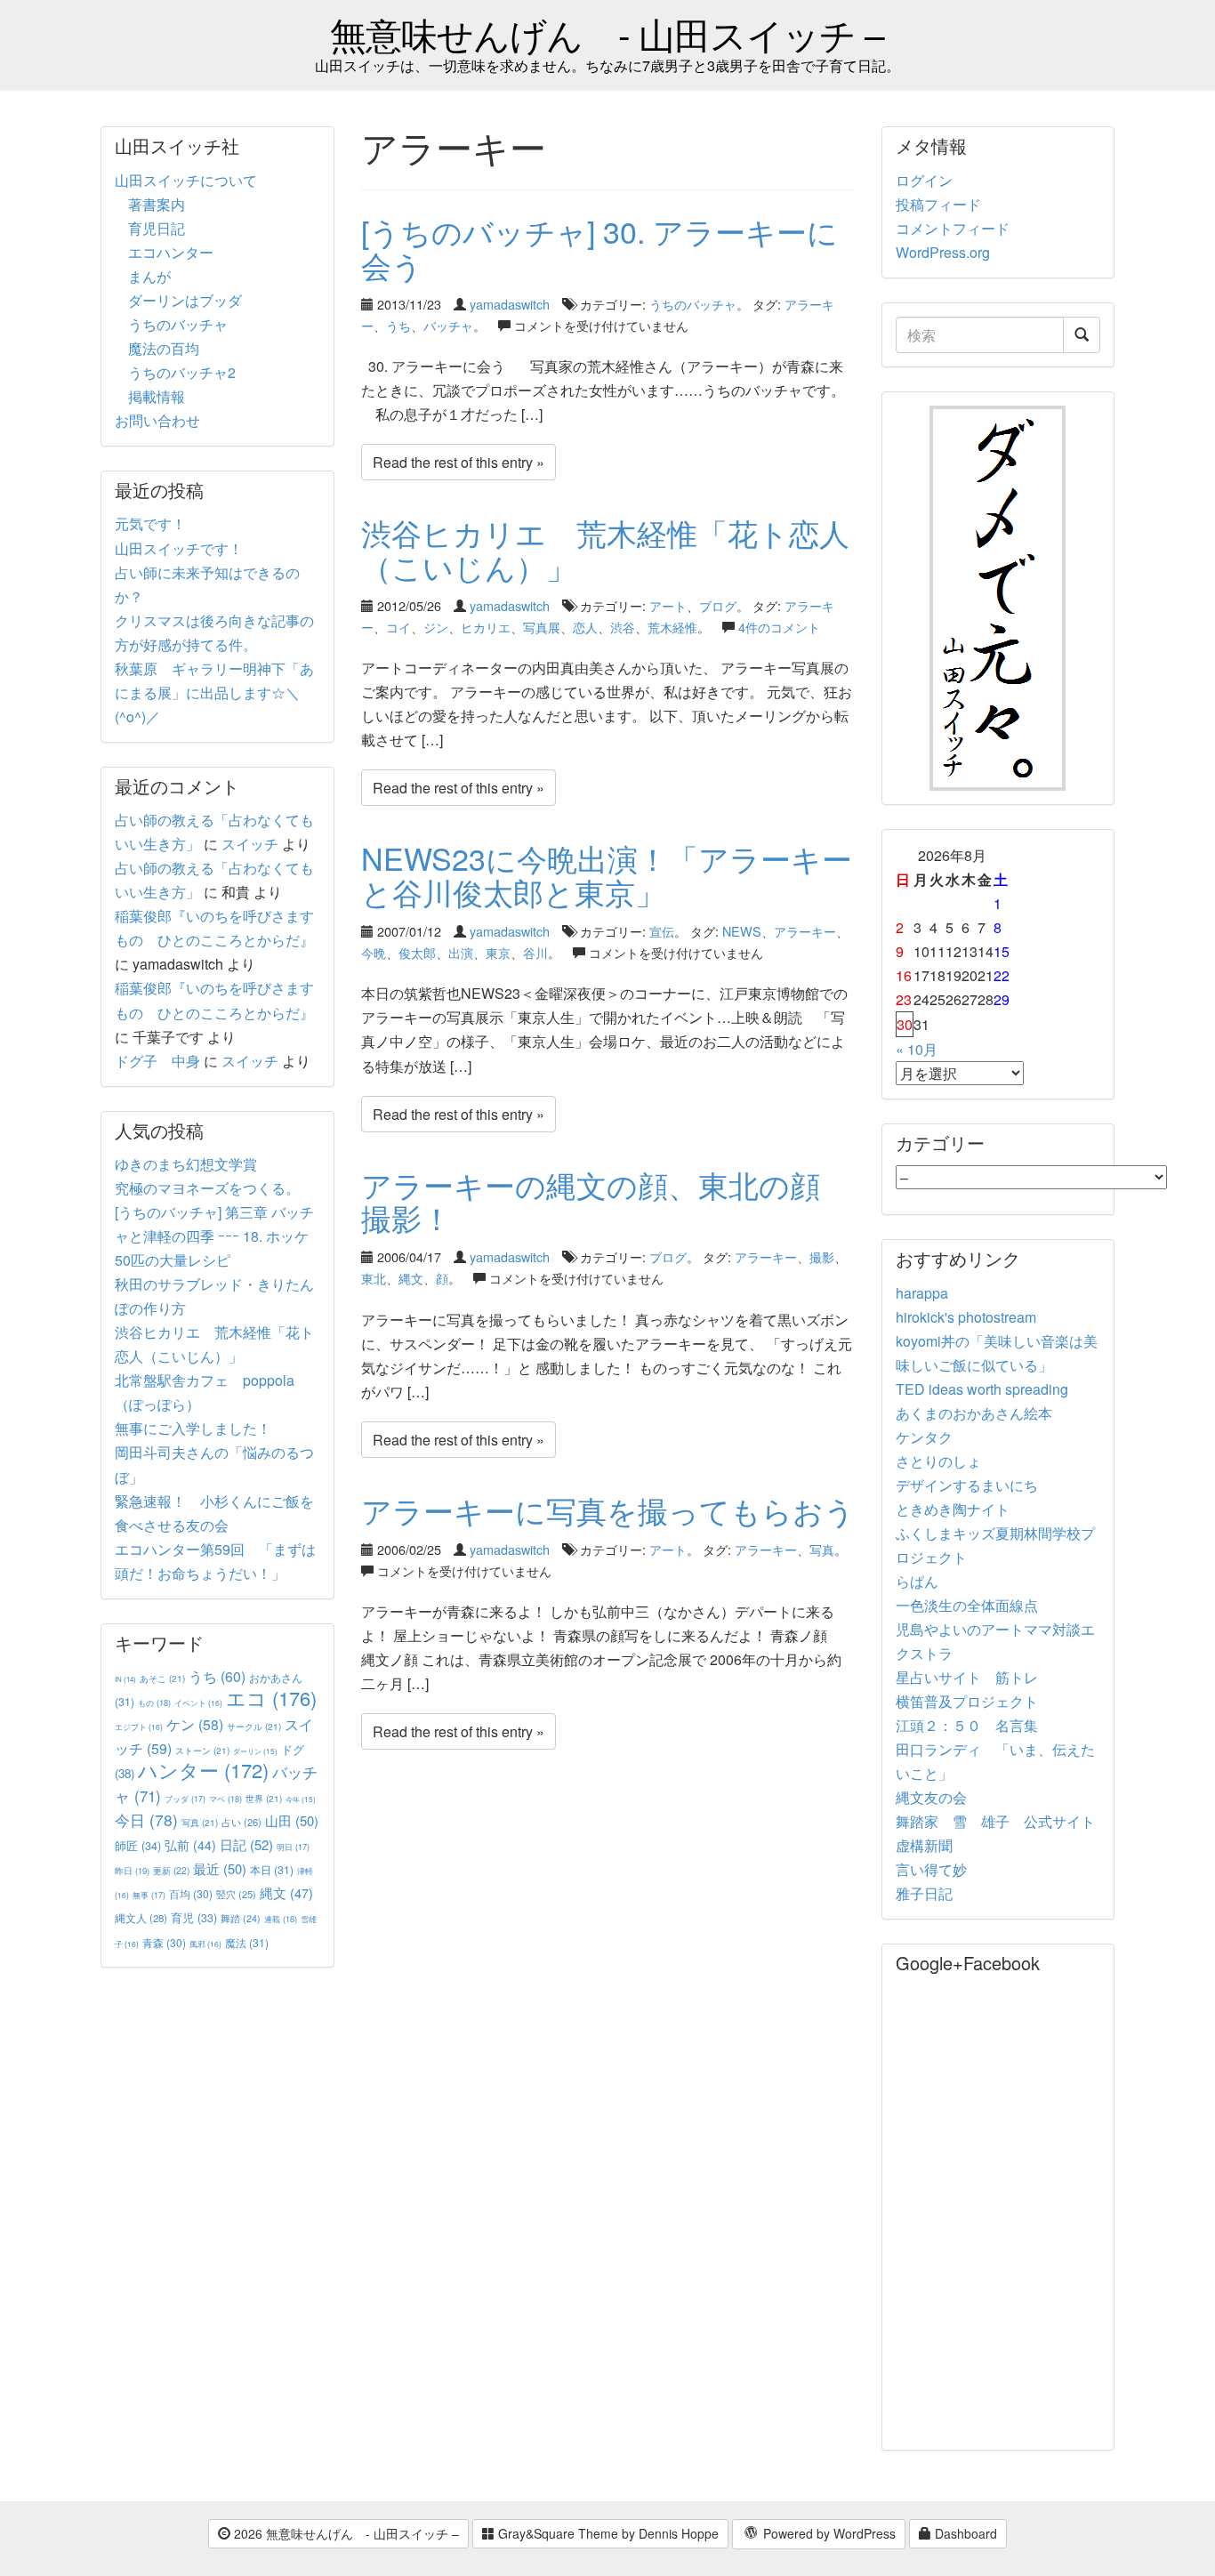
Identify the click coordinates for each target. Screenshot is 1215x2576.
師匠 (138, 1845)
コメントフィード (953, 228)
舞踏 (241, 1918)
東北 (374, 1278)
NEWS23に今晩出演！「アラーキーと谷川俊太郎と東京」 (607, 874)
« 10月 (917, 1049)
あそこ (162, 1678)
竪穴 (236, 1894)
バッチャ (448, 325)
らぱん (917, 1581)
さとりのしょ (938, 1461)
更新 (171, 1870)
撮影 (822, 1256)
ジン (436, 627)
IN (125, 1679)
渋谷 (623, 627)
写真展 (542, 627)
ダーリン (255, 1751)
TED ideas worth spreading (982, 1389)
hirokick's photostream (966, 1317)
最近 (220, 1868)
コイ (398, 627)
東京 (498, 952)
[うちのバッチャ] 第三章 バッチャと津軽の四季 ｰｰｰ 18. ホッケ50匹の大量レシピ (214, 1236)
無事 (149, 1895)
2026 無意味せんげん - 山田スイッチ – (345, 2533)
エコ (271, 1698)
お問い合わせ (157, 420)
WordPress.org (943, 252)
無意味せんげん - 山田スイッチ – (607, 33)
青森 (164, 1942)
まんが (149, 276)
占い (241, 1822)
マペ (225, 1799)
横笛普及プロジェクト (967, 1701)
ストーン (202, 1750)
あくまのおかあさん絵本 (974, 1413)
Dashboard (964, 2533)
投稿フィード (938, 204)
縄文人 (141, 1918)
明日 (293, 1847)
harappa (922, 1293)
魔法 (247, 1942)
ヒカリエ (486, 627)
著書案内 (157, 204)
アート (668, 605)
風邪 (205, 1944)
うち (398, 325)
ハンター (203, 1770)
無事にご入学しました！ (193, 1428)
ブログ (718, 605)
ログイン (924, 180)
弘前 (190, 1845)
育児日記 (157, 228)
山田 (292, 1820)
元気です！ (150, 523)
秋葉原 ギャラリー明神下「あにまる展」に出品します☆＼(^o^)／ (214, 692)
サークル (254, 1726)
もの (154, 1703)
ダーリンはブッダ (185, 300)
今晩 (374, 952)
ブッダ (185, 1799)
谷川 (535, 952)
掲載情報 (157, 396)
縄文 (411, 1278)
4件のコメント (779, 627)
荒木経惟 (672, 627)
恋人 (585, 627)
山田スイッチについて (186, 180)
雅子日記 (924, 1893)
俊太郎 (417, 952)
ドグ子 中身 (157, 1061)
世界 (264, 1798)
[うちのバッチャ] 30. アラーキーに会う (599, 247)
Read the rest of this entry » (459, 462)
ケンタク (924, 1437)
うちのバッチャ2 (182, 372)
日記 (246, 1844)
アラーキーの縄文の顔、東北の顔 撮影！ (606, 1201)
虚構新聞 (924, 1845)
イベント (198, 1703)
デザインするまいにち (967, 1485)
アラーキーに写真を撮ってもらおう (608, 1510)
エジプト (139, 1727)
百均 (191, 1893)
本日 (272, 1869)
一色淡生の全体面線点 (967, 1605)
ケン (195, 1724)
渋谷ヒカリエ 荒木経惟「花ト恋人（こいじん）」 (605, 549)
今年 (301, 1799)
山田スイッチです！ (179, 548)
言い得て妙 (931, 1869)
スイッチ (250, 844)
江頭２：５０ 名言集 (967, 1725)
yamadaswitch (510, 304)
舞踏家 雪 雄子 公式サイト (995, 1821)
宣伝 (662, 931)
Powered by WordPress (828, 2533)
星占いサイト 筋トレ (967, 1677)
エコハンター (171, 252)
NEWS (742, 931)
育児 (194, 1918)
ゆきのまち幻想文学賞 (186, 1164)
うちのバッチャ (693, 304)
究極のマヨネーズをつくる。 (207, 1188)
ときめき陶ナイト (953, 1509)
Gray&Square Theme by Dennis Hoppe (607, 2533)
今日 (146, 1819)
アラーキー (805, 931)
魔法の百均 (164, 348)
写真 (822, 1549)
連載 (281, 1919)
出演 (461, 952)
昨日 (132, 1871)
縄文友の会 (931, 1797)
